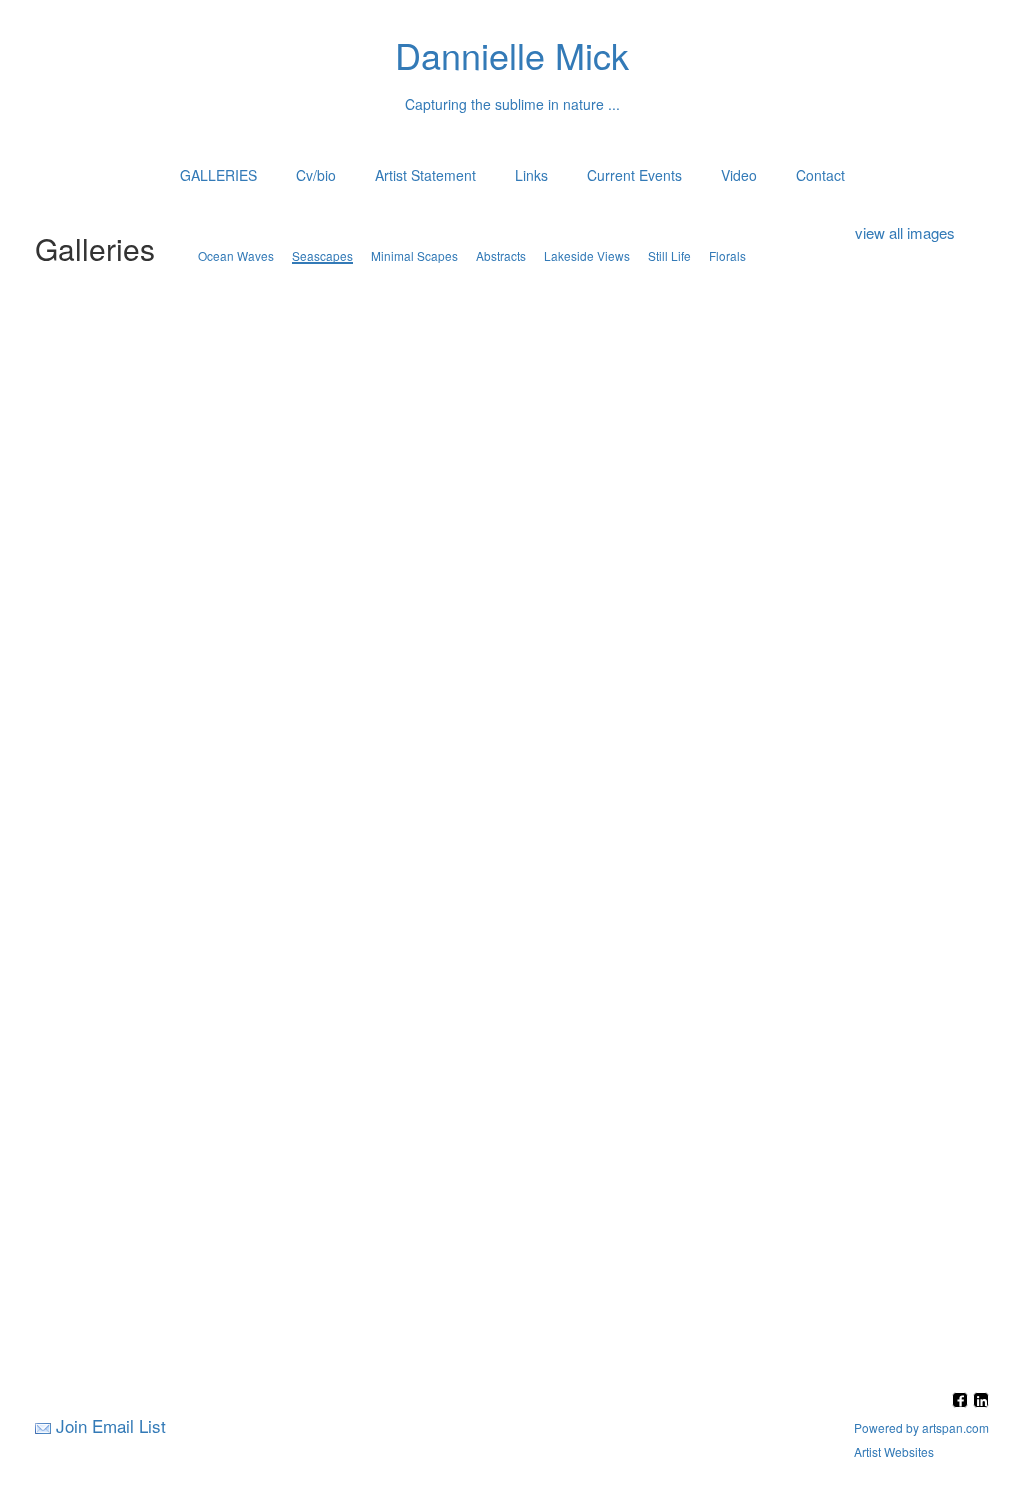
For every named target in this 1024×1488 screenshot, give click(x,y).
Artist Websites (894, 1451)
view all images (905, 232)
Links (531, 175)
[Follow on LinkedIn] (981, 1401)
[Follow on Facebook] (962, 1401)
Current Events (634, 175)
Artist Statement (425, 175)
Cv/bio (316, 175)
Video (739, 175)
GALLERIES (218, 175)
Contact (820, 175)
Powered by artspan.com (921, 1427)
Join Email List (111, 1425)
